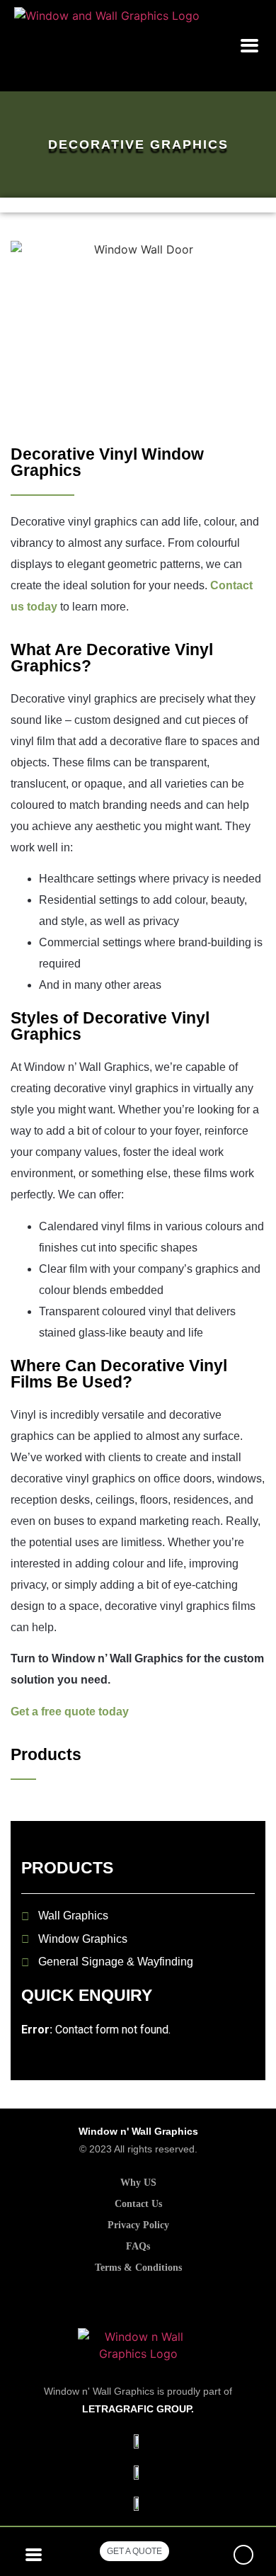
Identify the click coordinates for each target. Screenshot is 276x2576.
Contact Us (138, 2204)
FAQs (138, 2246)
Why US (138, 2183)
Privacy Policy (138, 2225)
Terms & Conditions (138, 2268)
